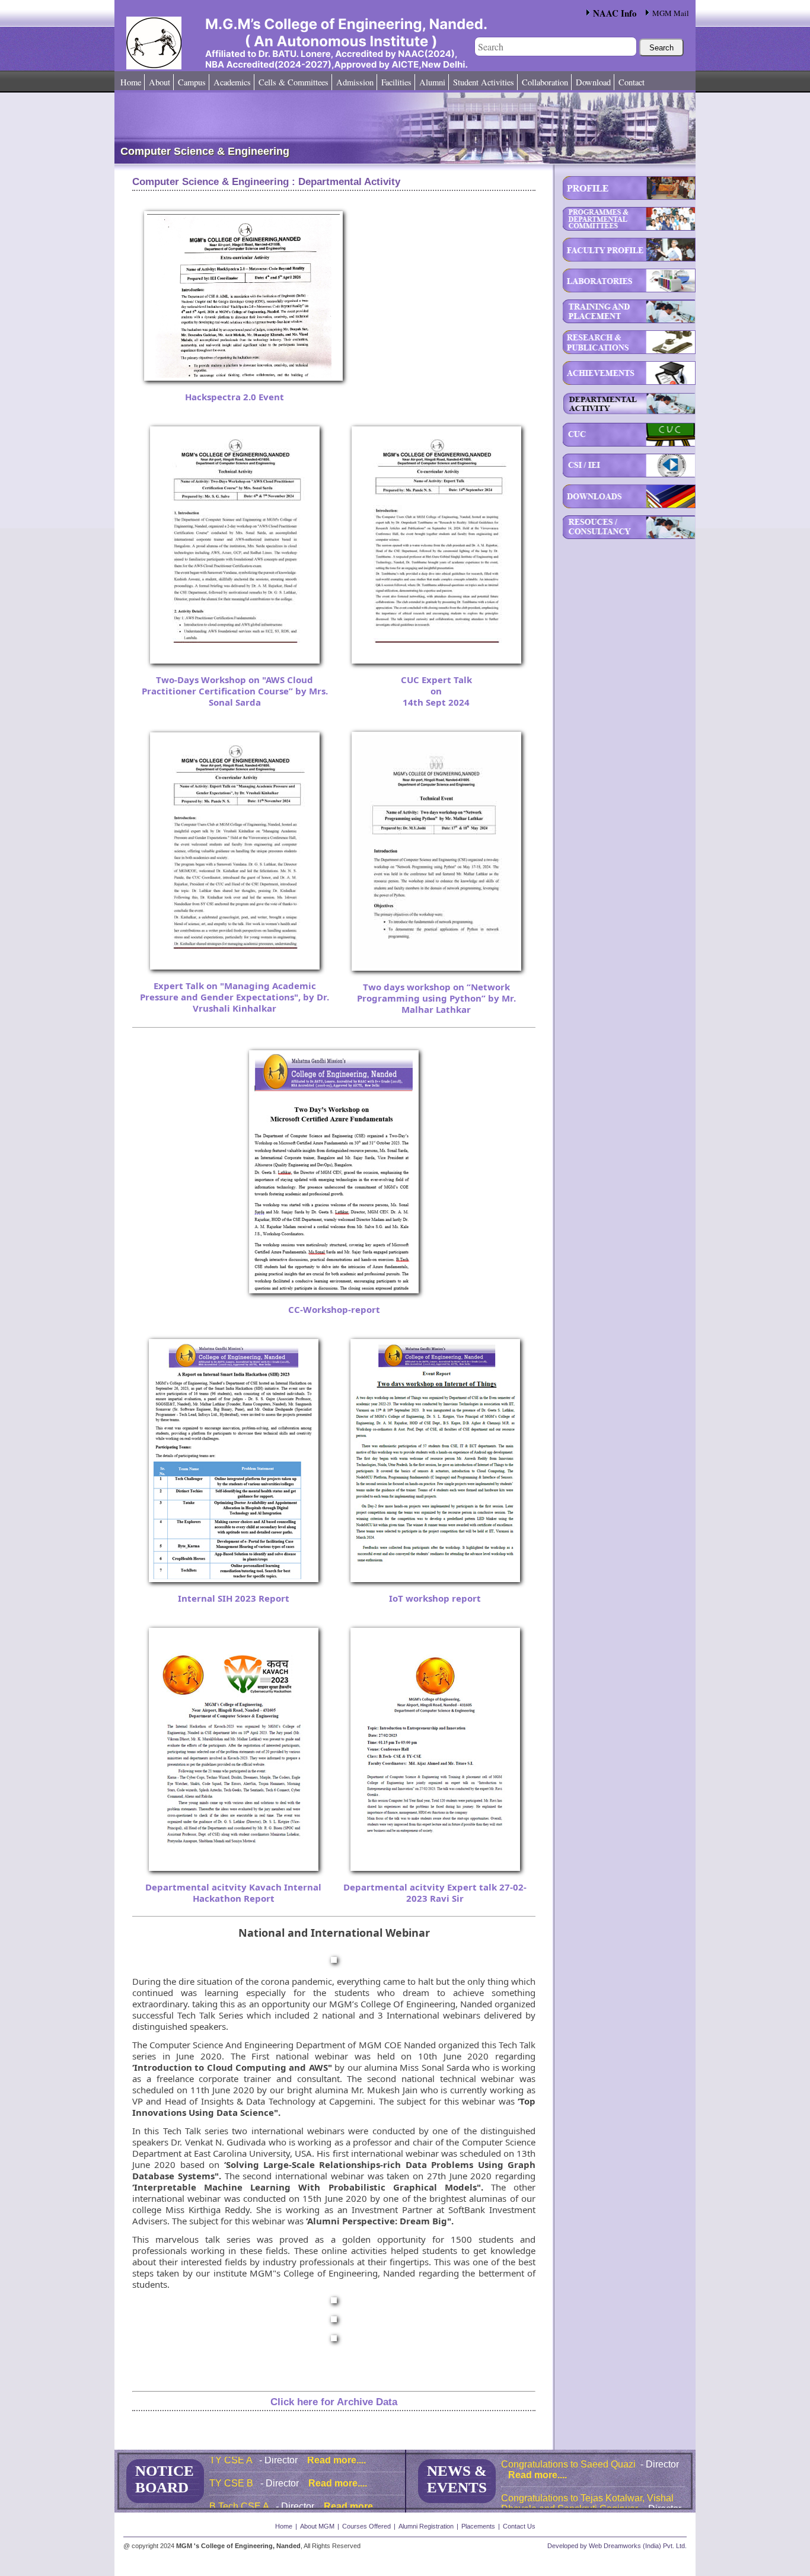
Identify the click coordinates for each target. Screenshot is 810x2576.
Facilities (396, 82)
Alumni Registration (426, 2526)
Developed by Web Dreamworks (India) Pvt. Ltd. (617, 2546)
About (160, 82)
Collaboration (545, 82)
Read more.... (337, 2470)
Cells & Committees (294, 82)
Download (593, 82)
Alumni (432, 82)
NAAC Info (615, 13)
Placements (478, 2526)
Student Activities (484, 82)
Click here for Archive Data (334, 2402)
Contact (632, 82)
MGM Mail (671, 13)
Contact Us (519, 2526)
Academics (232, 82)
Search (661, 48)
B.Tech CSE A (240, 2493)
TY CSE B (232, 2470)
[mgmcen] (184, 27)
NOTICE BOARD (165, 2479)
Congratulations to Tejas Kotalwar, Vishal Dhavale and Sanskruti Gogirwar (587, 2477)
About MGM (317, 2526)
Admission (355, 82)
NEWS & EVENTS (457, 2479)
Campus (192, 82)
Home (131, 82)
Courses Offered (366, 2526)
